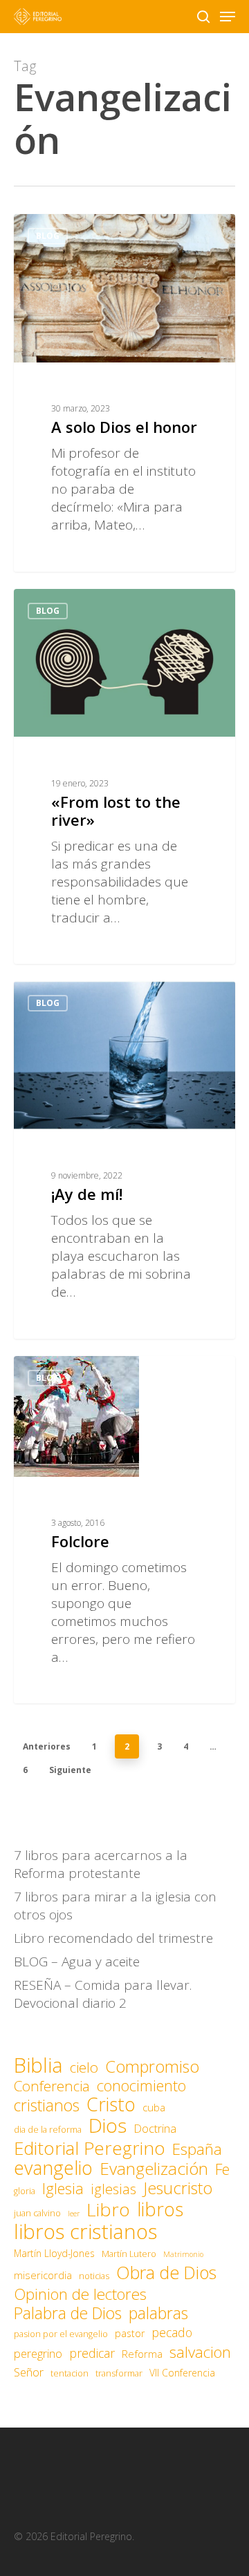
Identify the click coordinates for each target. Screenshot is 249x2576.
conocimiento (141, 2086)
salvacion (200, 2352)
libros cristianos (85, 2231)
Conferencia (52, 2086)
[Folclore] (124, 1530)
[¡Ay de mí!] (124, 1160)
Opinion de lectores (80, 2294)
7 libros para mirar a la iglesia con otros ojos (115, 1906)
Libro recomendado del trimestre (113, 1938)
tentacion (70, 2373)
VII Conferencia (182, 2373)
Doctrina (155, 2128)
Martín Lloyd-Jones (54, 2253)
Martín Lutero (129, 2254)
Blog (48, 236)
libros (160, 2209)
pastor (130, 2333)
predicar (92, 2353)
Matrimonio (183, 2254)
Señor (29, 2372)
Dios (108, 2125)
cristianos (47, 2105)
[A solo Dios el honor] (124, 393)
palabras (158, 2313)
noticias (94, 2276)
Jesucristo (178, 2188)
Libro (108, 2209)
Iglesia (63, 2189)
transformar (119, 2373)
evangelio (53, 2168)
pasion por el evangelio (61, 2334)
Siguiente (70, 1770)
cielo (84, 2067)
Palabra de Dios (68, 2313)
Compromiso (152, 2066)
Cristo (111, 2104)
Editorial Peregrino (90, 2148)
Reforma (142, 2354)
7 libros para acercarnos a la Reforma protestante (101, 1864)
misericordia (43, 2275)
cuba (154, 2107)
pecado (172, 2332)
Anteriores (47, 1746)
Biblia (38, 2065)
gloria (25, 2191)
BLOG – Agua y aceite (77, 1962)
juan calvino (37, 2213)
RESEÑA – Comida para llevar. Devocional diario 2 (103, 1994)
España (197, 2149)
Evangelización (154, 2169)
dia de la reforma (48, 2130)
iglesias (113, 2189)
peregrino (38, 2353)
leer (74, 2214)
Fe (222, 2169)
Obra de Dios (166, 2272)
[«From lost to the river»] (124, 777)
